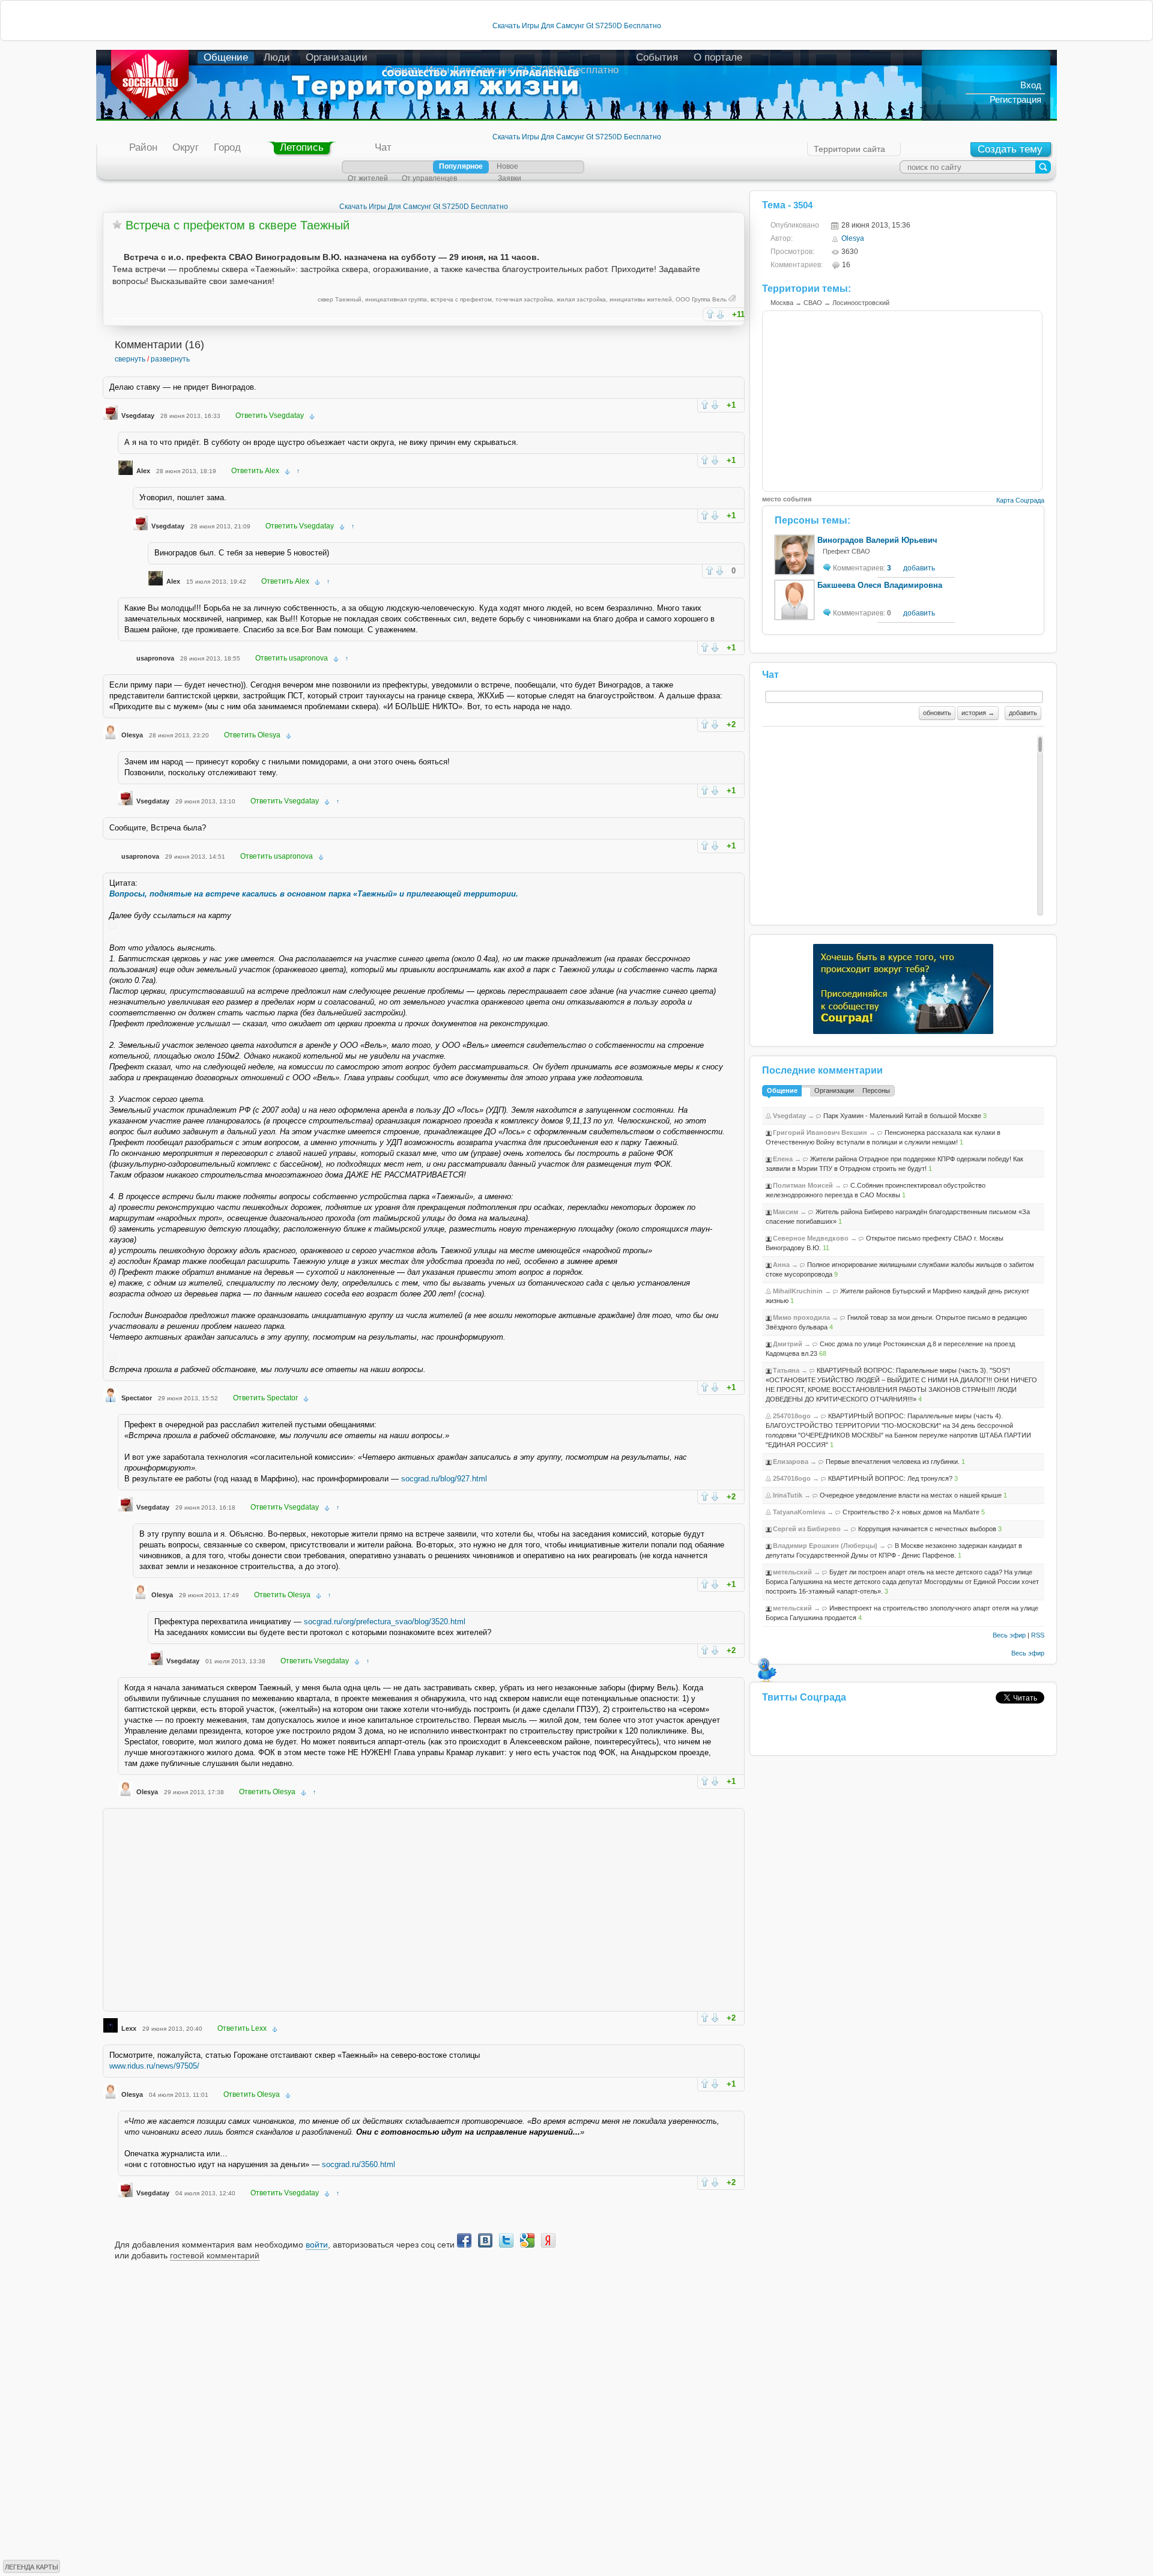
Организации (337, 57)
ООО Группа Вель (701, 299)
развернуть (170, 359)
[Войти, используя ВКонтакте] (485, 2240)
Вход (1031, 85)
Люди (277, 57)
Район (143, 147)
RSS (1038, 1635)
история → (978, 713)
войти (317, 2245)
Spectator (137, 1398)
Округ (186, 147)
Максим (785, 1212)
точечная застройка (524, 299)
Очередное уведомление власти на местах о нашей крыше (911, 1495)
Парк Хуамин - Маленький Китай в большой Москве (902, 1116)
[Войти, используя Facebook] (464, 2240)
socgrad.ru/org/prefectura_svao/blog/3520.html (385, 1622)
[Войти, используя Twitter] (506, 2240)
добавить (919, 568)
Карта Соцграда (1020, 500)
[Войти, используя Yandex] (548, 2240)
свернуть (130, 359)
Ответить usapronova (292, 658)
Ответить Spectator (265, 1398)
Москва (782, 303)
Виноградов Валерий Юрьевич (877, 540)
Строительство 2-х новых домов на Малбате (911, 1512)
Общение (226, 57)
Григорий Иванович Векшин (820, 1132)
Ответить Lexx (242, 2028)
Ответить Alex (255, 471)
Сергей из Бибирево (807, 1529)
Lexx (129, 2028)
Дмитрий (788, 1344)
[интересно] (710, 314)
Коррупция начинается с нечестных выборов (927, 1529)
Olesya (132, 735)
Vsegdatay (138, 416)
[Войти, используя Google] (527, 2240)
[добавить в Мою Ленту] (117, 225)
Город (227, 147)
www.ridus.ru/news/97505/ (154, 2066)
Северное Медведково (811, 1238)
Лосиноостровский (861, 303)
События (657, 57)
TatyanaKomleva (799, 1512)
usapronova (155, 658)
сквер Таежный (340, 299)
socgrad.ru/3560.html (359, 2164)
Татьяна (786, 1370)
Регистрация (1015, 99)
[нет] (715, 405)
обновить (937, 713)
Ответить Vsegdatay (270, 416)
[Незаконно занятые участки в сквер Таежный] (113, 926)
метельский (792, 1572)
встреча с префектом (461, 299)
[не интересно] (720, 315)
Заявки (510, 178)
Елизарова (791, 1462)
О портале (718, 57)
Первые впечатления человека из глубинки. (893, 1462)
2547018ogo (792, 1416)
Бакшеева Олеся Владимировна (880, 585)
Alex (143, 471)
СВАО (813, 303)
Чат (383, 147)
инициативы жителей (641, 299)
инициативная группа (396, 299)
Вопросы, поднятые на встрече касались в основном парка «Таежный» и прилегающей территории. (314, 894)
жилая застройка (581, 299)
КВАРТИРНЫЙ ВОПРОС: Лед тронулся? (890, 1478)
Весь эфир (1009, 1635)
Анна (781, 1265)
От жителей (368, 178)
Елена (783, 1159)
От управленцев (429, 178)
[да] (705, 404)
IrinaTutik (788, 1495)
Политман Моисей (803, 1185)
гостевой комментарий (215, 2255)
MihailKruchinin (798, 1291)
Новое (507, 166)
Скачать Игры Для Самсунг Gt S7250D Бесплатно (577, 26)
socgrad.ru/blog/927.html (444, 1479)
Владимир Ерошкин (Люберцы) (825, 1546)
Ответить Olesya (252, 735)
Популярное (461, 166)
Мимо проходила (801, 1317)
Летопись (302, 147)
